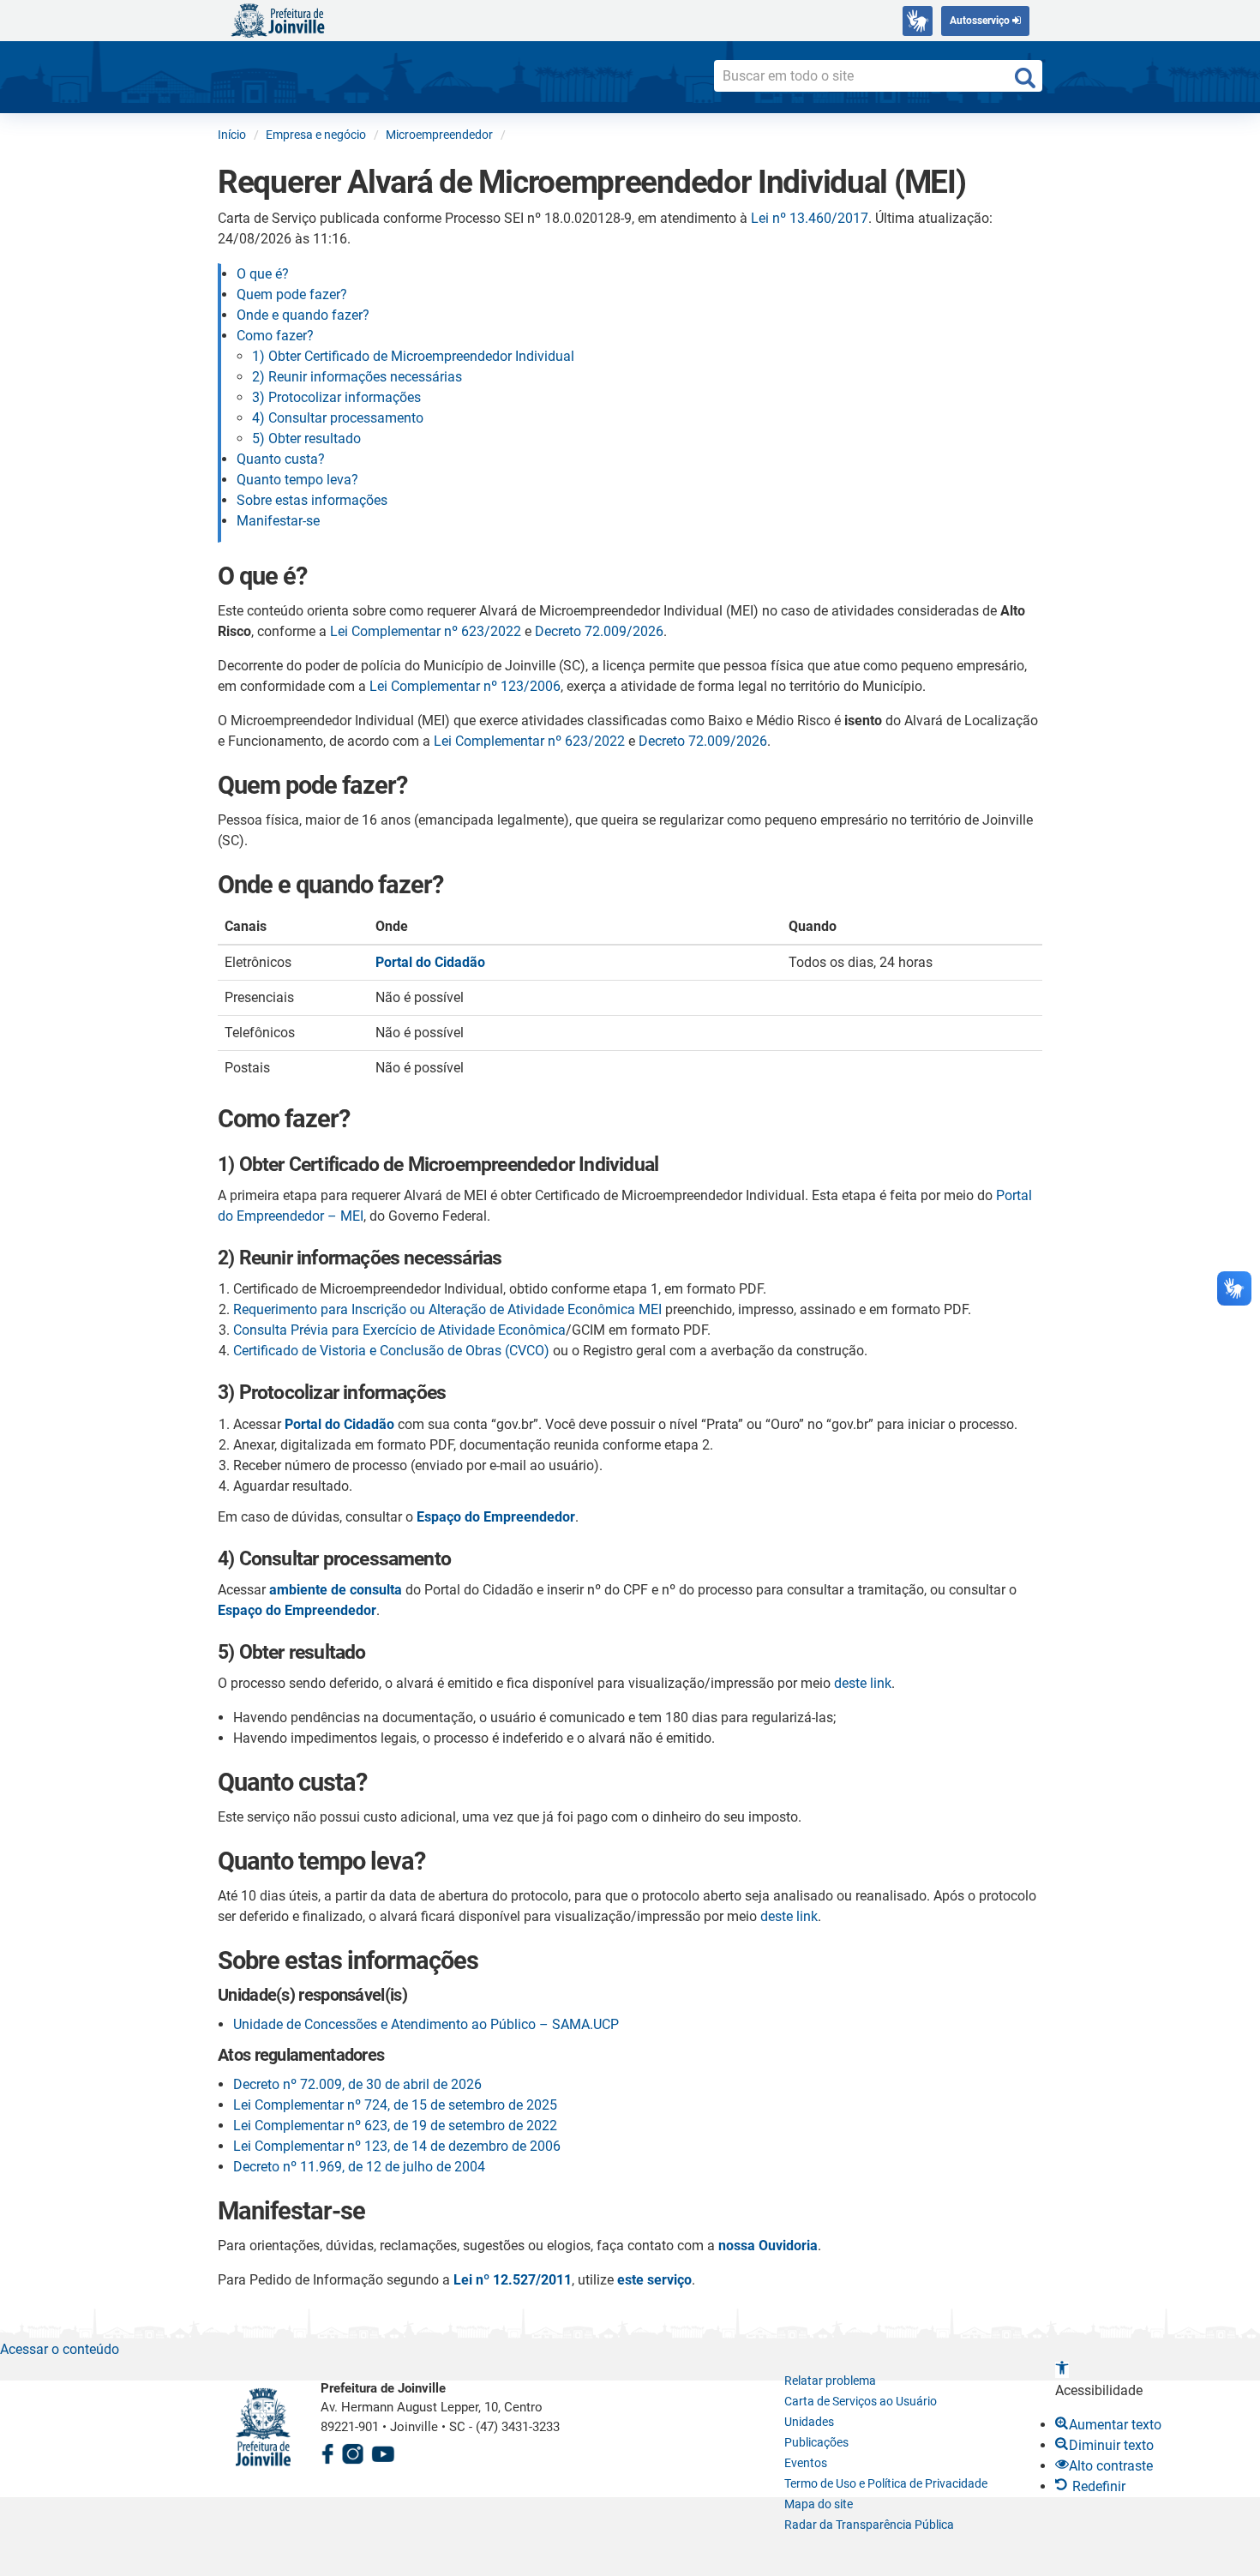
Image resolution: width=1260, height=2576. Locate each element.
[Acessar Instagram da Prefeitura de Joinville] (352, 2452)
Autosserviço (981, 21)
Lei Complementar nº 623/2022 (426, 631)
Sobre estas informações (312, 500)
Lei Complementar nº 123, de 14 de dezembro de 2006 (397, 2146)
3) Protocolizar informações (336, 397)
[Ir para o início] (278, 19)
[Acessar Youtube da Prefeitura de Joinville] (383, 2452)
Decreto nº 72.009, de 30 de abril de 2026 (357, 2084)
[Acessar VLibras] (918, 21)
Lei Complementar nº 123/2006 (465, 686)
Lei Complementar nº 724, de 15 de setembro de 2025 (395, 2105)
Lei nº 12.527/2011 (513, 2280)
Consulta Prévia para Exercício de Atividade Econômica (399, 1330)
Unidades (809, 2422)
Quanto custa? (281, 459)
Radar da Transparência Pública (869, 2525)
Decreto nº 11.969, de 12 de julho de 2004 (359, 2167)
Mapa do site (819, 2504)
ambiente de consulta (336, 1590)
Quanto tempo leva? (297, 480)
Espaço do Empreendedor (496, 1517)
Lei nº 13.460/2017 (810, 218)
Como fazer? (275, 336)
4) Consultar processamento (338, 418)
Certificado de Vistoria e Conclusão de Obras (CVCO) (391, 1351)
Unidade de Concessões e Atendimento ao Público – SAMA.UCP (426, 2024)
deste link (863, 1683)
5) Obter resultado (306, 438)
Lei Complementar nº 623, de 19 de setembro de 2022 (395, 2126)
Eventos (806, 2463)
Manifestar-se (278, 521)
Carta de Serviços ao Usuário (861, 2401)
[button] (1062, 2370)
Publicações (816, 2442)
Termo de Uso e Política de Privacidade (886, 2483)
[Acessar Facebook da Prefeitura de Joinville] (327, 2452)
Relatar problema (830, 2381)
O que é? (263, 274)
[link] (339, 1424)
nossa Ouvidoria (768, 2246)
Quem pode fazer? (292, 294)
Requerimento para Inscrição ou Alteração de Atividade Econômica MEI (447, 1309)
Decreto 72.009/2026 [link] (599, 631)
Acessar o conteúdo (60, 2349)
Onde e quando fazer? (303, 315)
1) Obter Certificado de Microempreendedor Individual (413, 356)
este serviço (654, 2280)
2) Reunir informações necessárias (357, 377)
